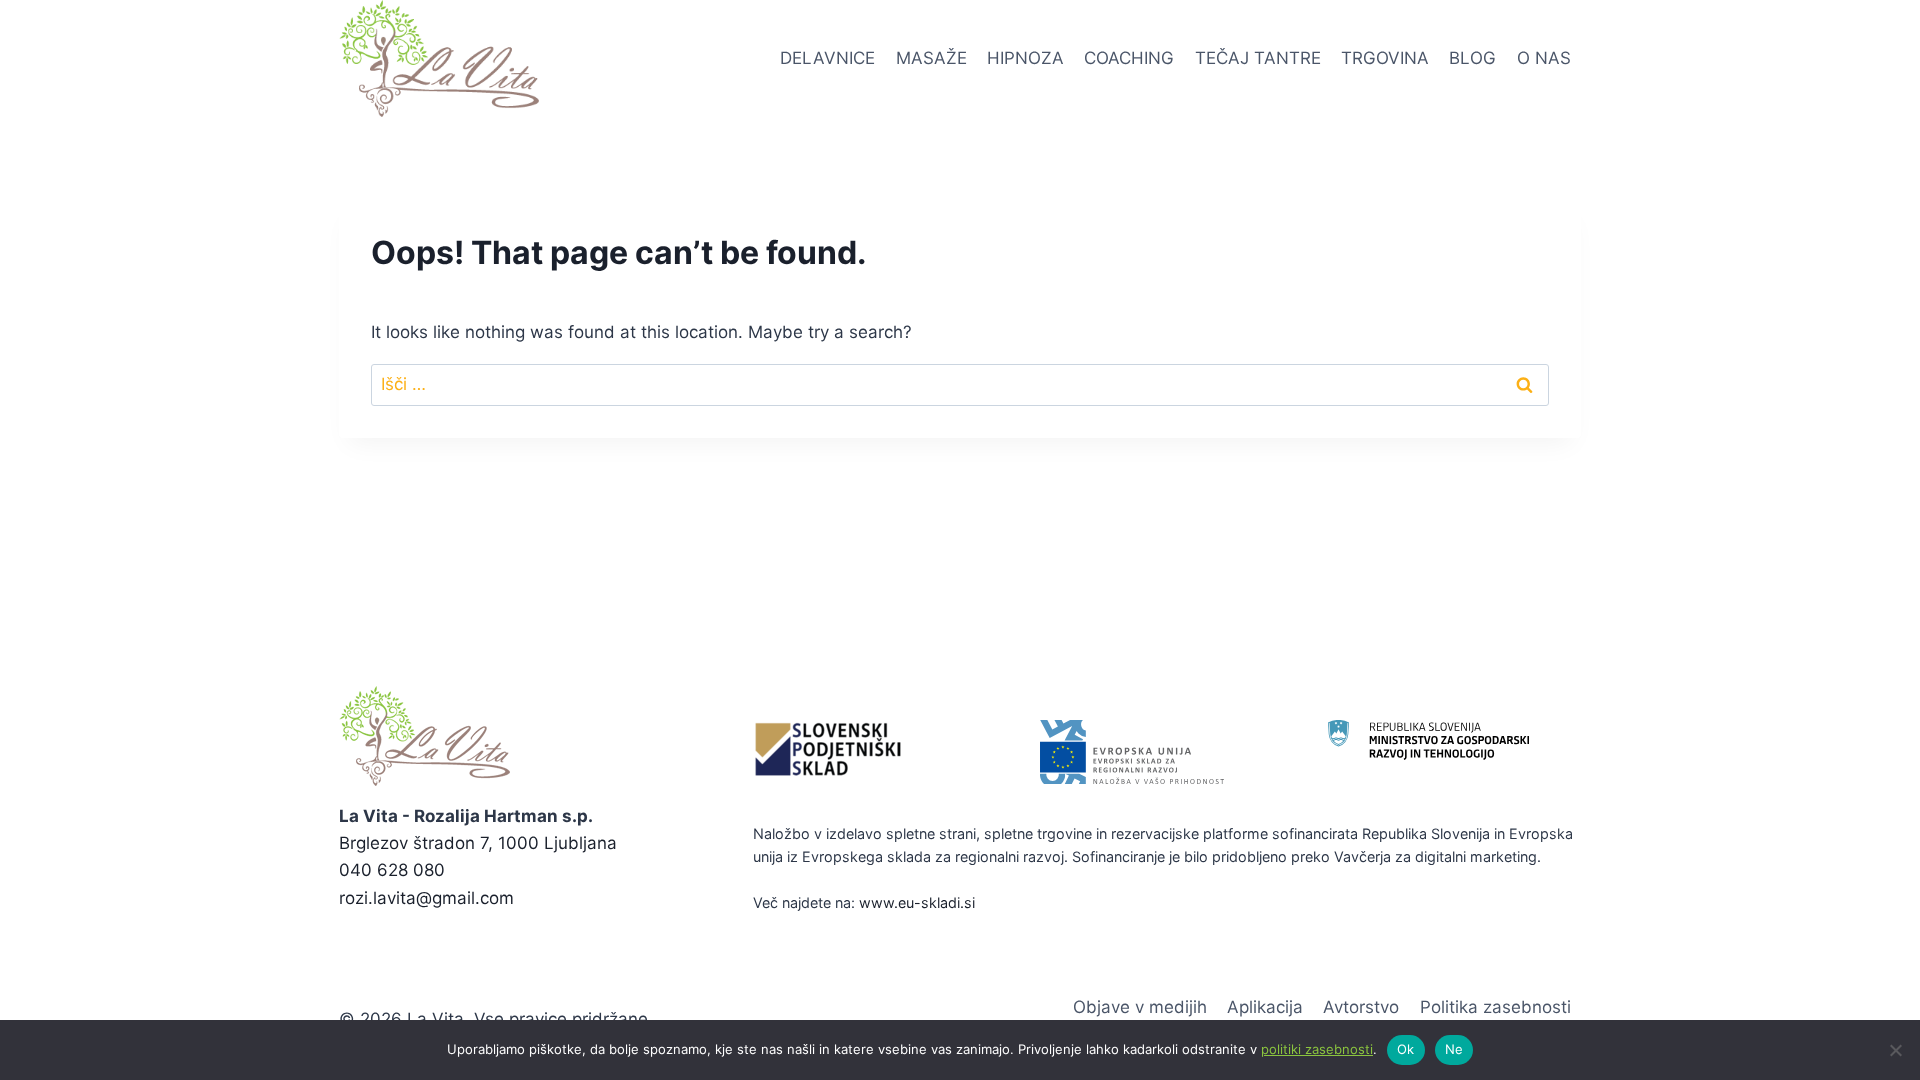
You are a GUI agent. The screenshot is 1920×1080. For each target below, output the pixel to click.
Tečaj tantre (1258, 58)
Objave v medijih (1140, 1007)
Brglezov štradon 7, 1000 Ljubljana (478, 843)
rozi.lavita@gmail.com (426, 898)
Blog (1472, 58)
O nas (1544, 58)
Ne (1454, 1049)
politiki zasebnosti (1317, 1049)
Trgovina (1385, 58)
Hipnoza (1025, 58)
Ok (1406, 1049)
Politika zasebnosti (1495, 1007)
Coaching (1129, 58)
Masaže (931, 58)
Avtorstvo (1361, 1007)
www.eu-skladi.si (917, 902)
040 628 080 (392, 870)
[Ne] (1895, 1050)
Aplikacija (1265, 1007)
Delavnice (827, 58)
